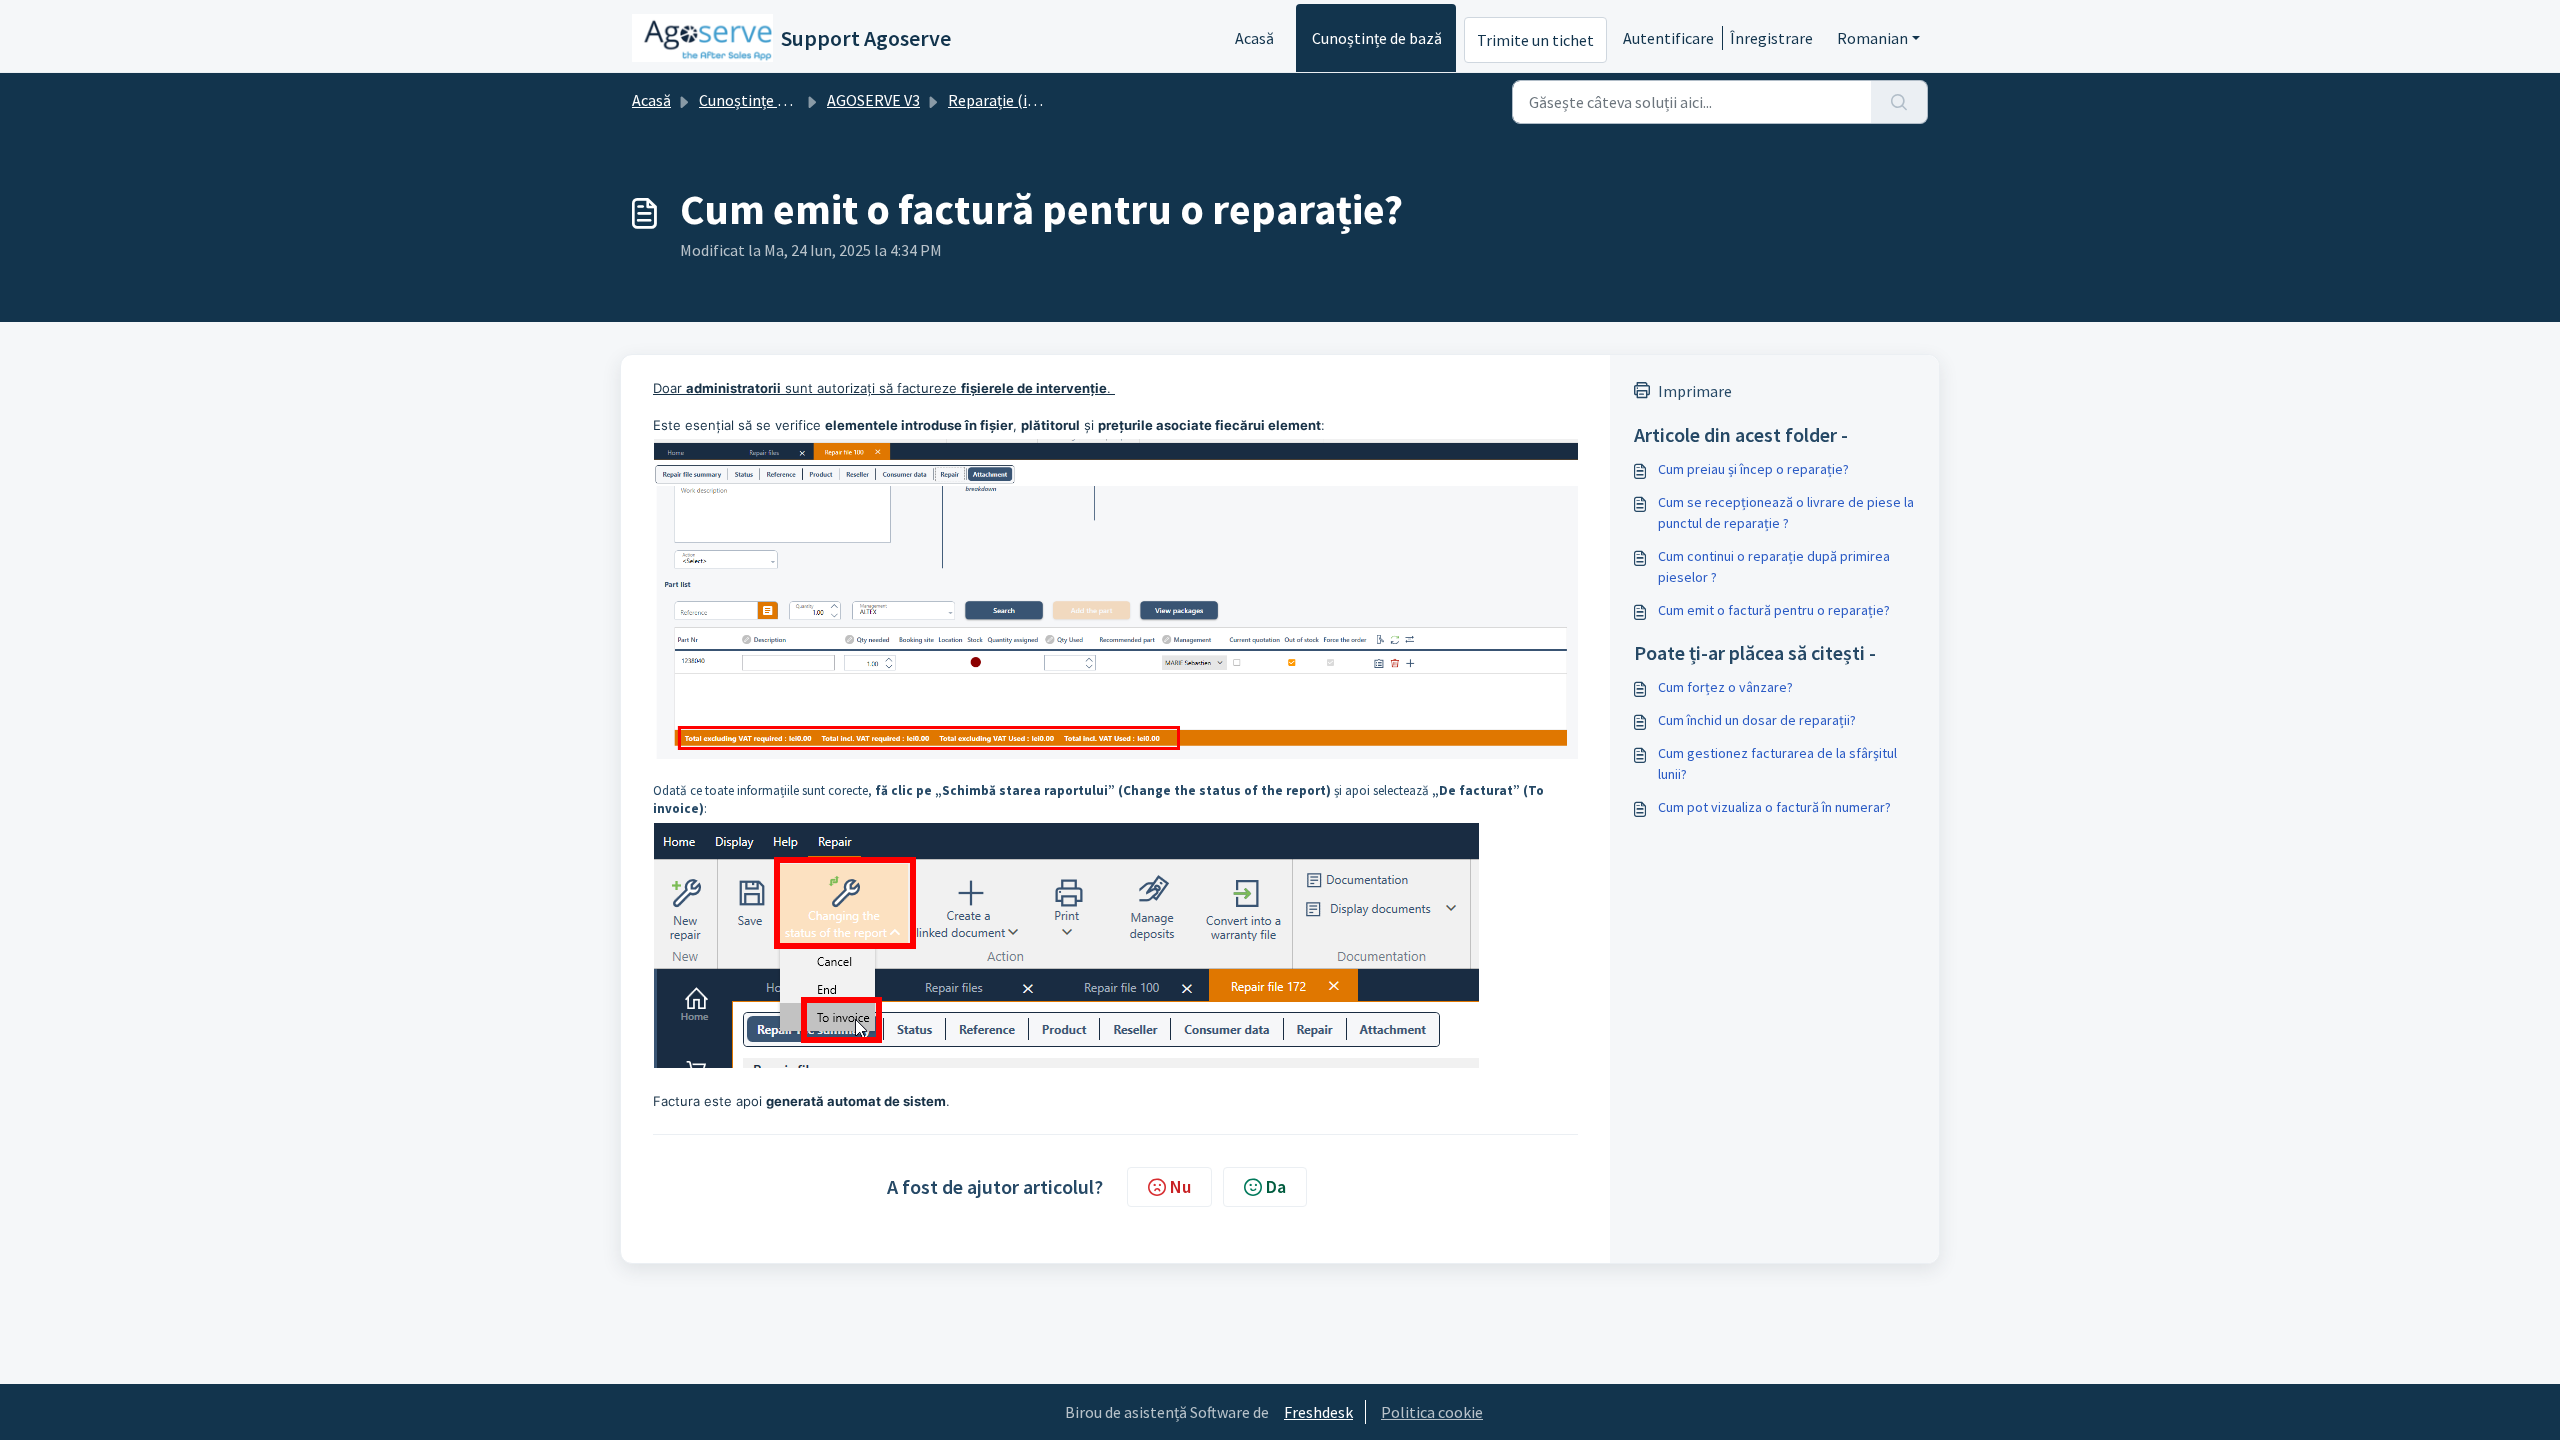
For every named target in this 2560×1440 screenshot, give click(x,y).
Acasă (1254, 38)
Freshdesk (1318, 1412)
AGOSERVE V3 (873, 100)
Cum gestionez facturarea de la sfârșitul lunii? (1777, 763)
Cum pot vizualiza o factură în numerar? (1774, 807)
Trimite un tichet (1535, 40)
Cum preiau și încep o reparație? (1753, 469)
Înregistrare (1771, 38)
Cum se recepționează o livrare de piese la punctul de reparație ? (1786, 512)
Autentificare (1668, 38)
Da (1276, 1186)
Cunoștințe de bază (1377, 38)
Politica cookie (1432, 1412)
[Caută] (1899, 102)
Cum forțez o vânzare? (1725, 687)
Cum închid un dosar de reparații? (1757, 720)
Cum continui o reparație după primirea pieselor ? (1774, 566)
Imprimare (1695, 391)
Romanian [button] (1872, 38)
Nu (1180, 1186)
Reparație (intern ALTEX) (1032, 100)
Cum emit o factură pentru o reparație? (1774, 610)
